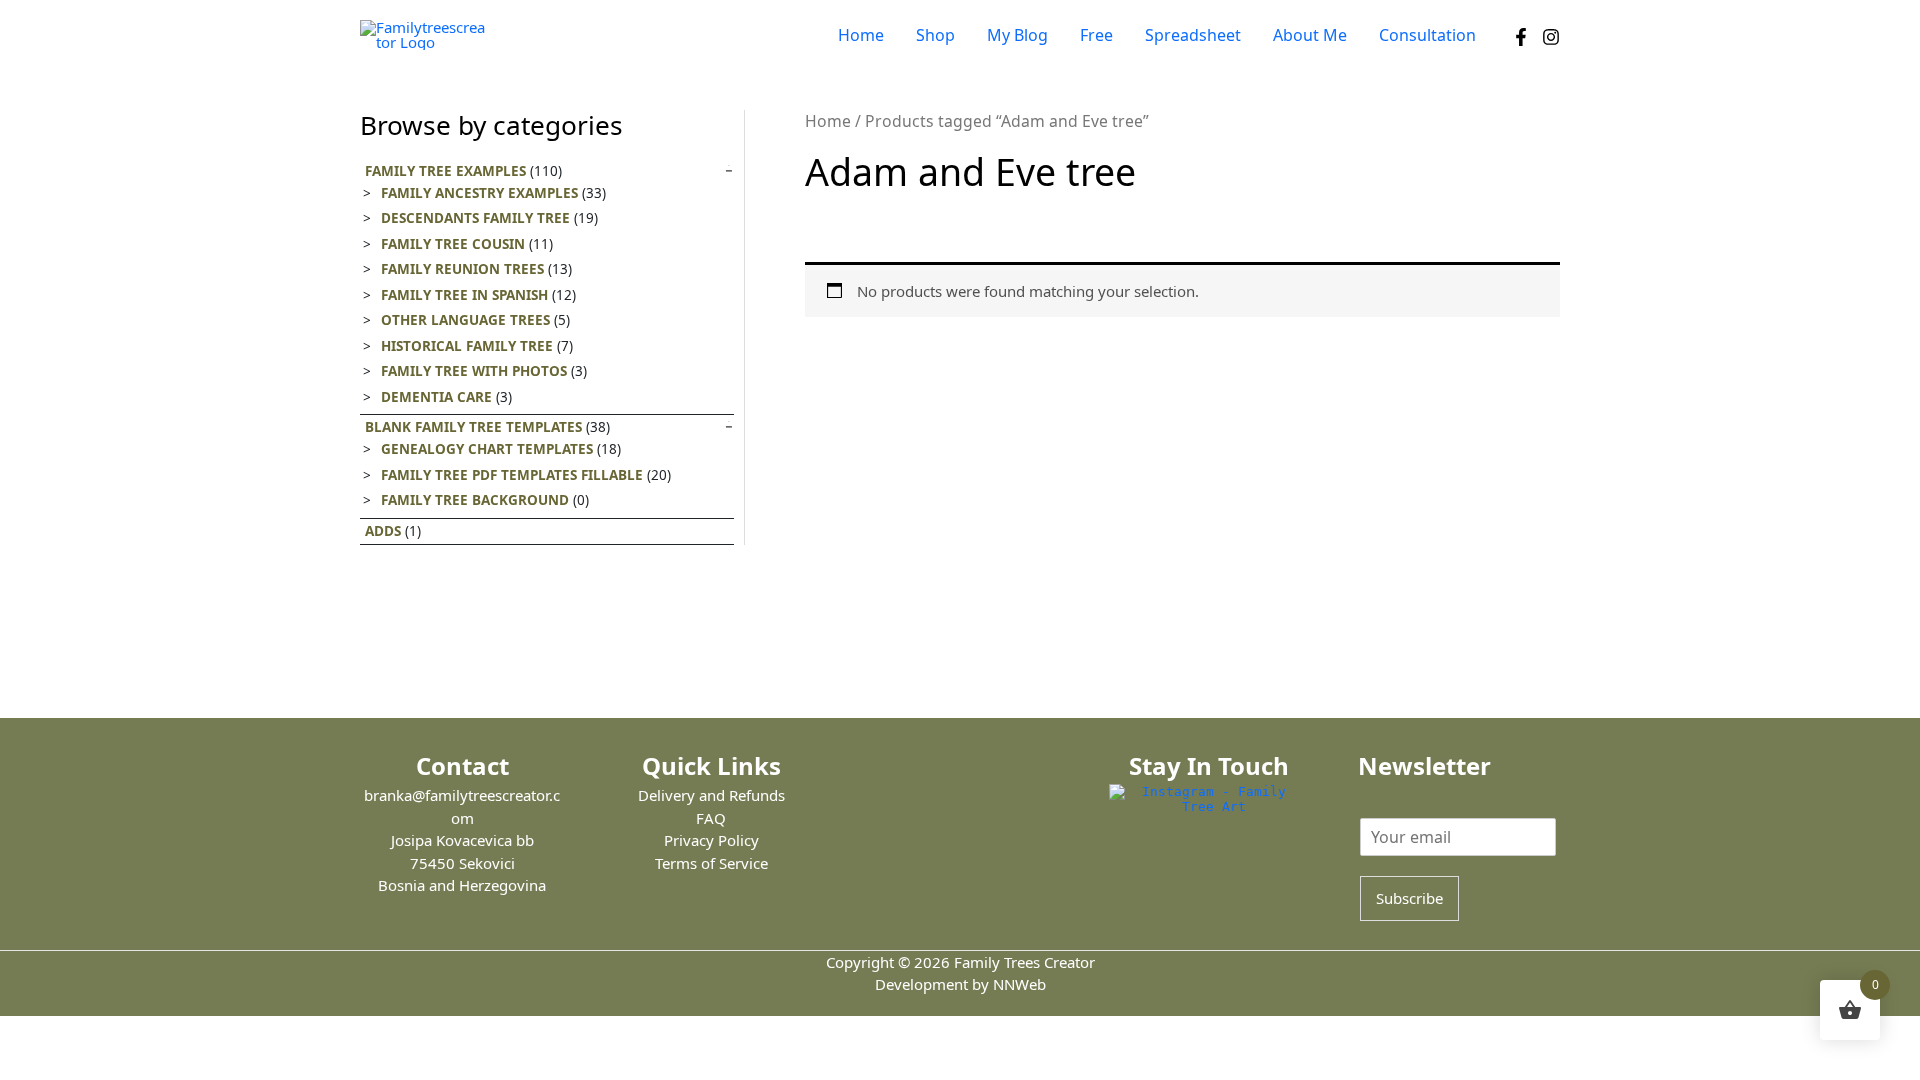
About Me (1310, 35)
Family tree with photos (474, 371)
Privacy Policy (711, 840)
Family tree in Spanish (464, 295)
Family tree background (475, 500)
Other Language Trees (465, 320)
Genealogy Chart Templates (487, 449)
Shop (935, 35)
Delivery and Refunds (711, 795)
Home (861, 35)
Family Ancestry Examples (479, 193)
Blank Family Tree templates (473, 427)
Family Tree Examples (445, 171)
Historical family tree (467, 346)
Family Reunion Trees (462, 269)
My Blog (1017, 35)
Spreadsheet (1193, 35)
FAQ (711, 818)
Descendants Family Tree (475, 218)
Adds (383, 531)
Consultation (1427, 35)
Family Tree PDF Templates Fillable (512, 475)
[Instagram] (1551, 37)
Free (1096, 35)
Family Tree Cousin (453, 244)
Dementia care (436, 397)
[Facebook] (1521, 37)
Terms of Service (711, 863)
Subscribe (1409, 898)
